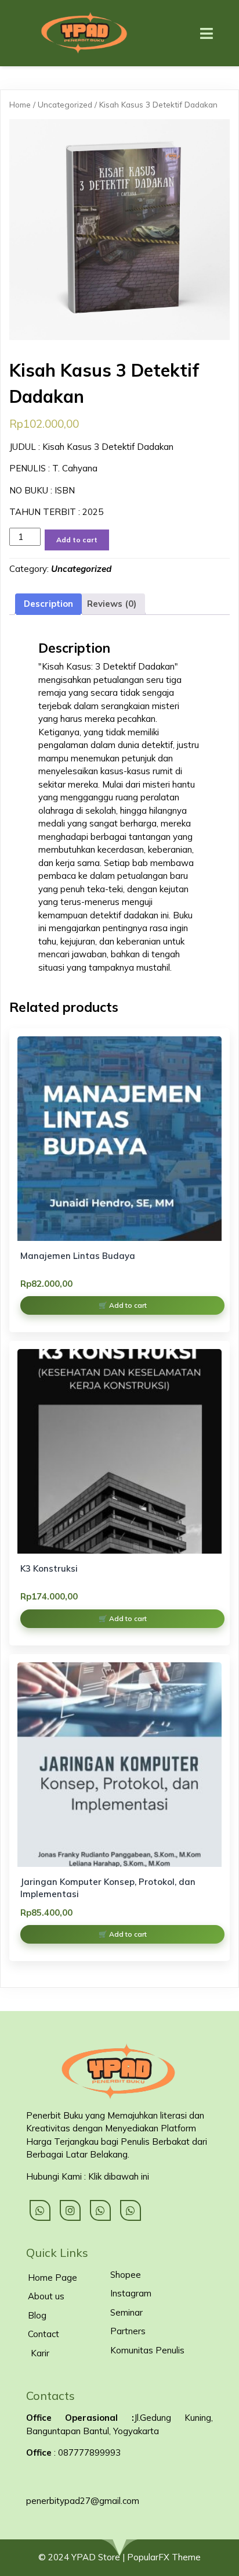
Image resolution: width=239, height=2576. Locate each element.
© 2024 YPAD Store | (83, 2557)
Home (20, 104)
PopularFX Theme (164, 2557)
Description (48, 604)
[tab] (48, 604)
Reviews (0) (112, 604)
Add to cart (77, 540)
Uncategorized (65, 104)
